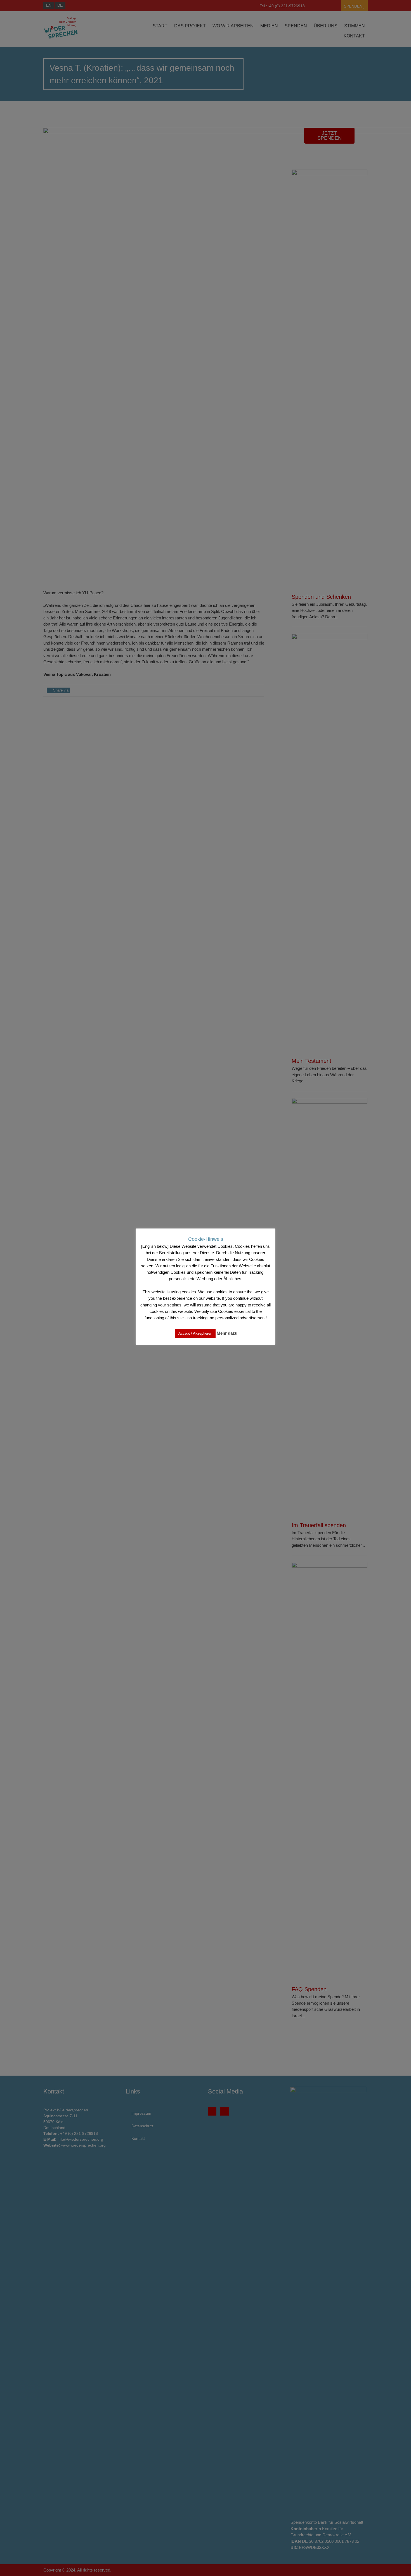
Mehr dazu (227, 1333)
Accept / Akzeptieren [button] (195, 1333)
